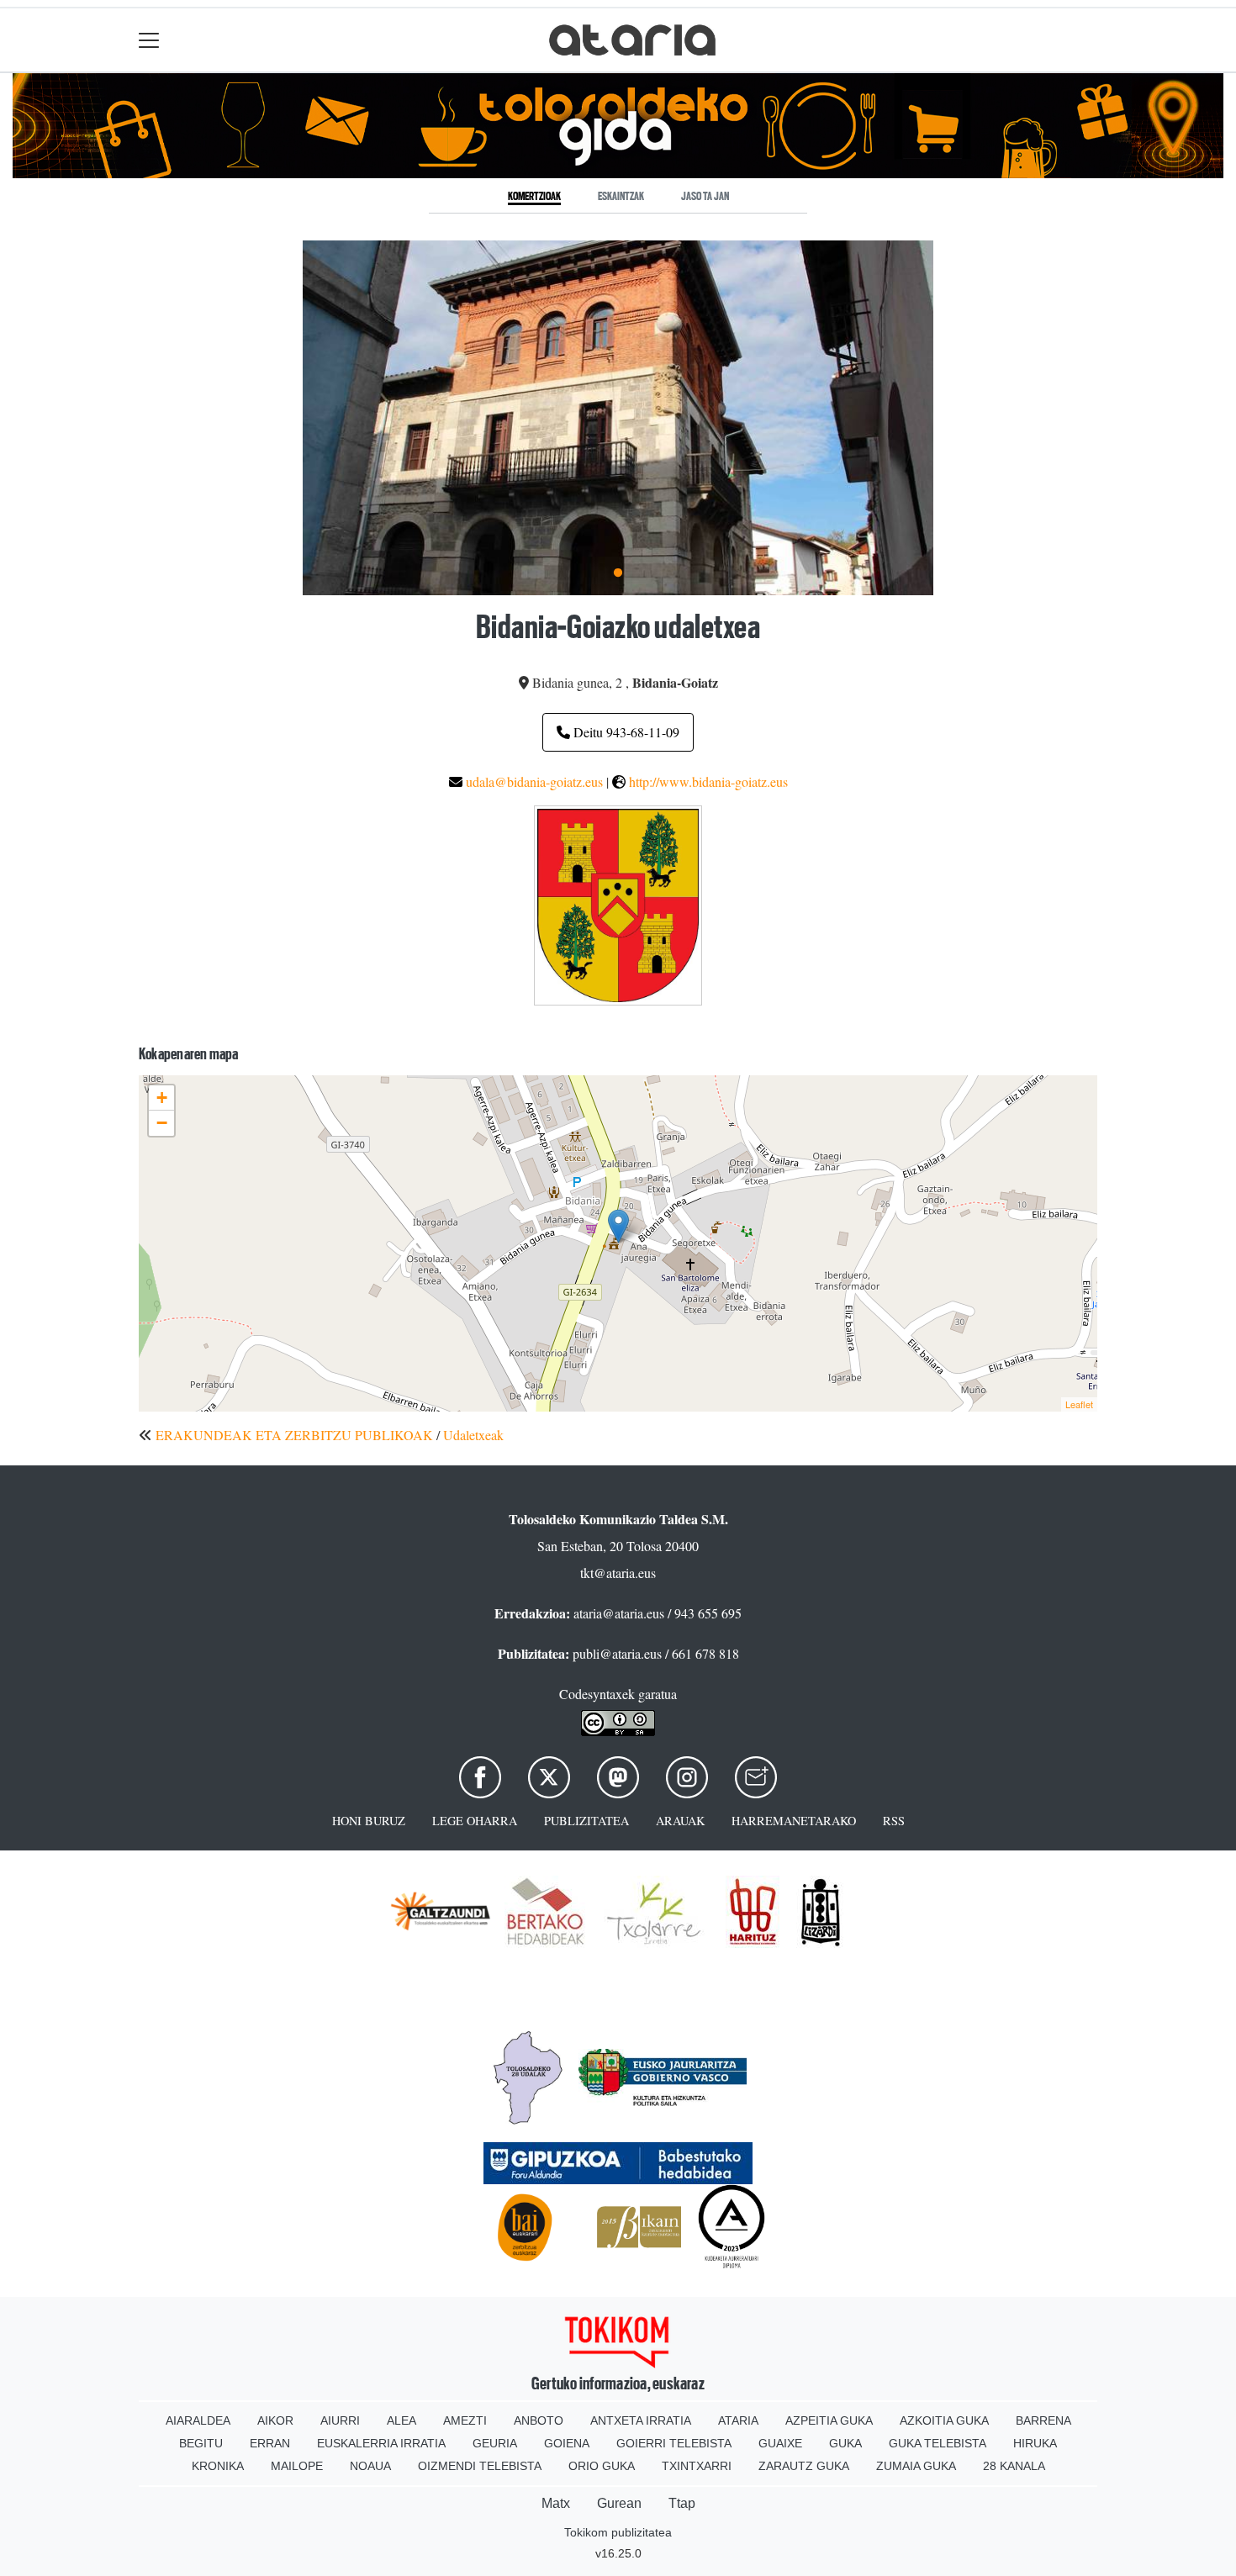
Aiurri (340, 2420)
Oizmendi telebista (480, 2466)
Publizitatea (586, 1821)
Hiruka (1035, 2443)
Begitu (201, 2443)
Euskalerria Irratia (381, 2443)
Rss (894, 1821)
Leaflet (1079, 1404)
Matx (556, 2503)
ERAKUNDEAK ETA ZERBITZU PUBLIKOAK (294, 1435)
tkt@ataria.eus (618, 1573)
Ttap (682, 2503)
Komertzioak (534, 196)
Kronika (218, 2466)
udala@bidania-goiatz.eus (534, 781)
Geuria (495, 2443)
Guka (845, 2443)
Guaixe (780, 2443)
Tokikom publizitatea (618, 2532)
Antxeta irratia (641, 2420)
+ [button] (162, 1098)
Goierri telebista (674, 2443)
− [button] (162, 1123)
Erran (270, 2443)
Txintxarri (697, 2466)
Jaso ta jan (705, 196)
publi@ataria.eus (617, 1653)
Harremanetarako (794, 1821)
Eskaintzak (621, 196)
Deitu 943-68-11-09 (625, 732)
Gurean (619, 2503)
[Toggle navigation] (149, 40)
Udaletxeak (473, 1435)
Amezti (465, 2420)
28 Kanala (1014, 2466)
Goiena (567, 2443)
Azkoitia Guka (944, 2420)
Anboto (539, 2420)
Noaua (370, 2466)
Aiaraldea (198, 2420)
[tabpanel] (618, 417)
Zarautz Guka (804, 2466)
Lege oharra (475, 1821)
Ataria (738, 2420)
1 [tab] (618, 573)
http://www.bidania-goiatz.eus (708, 781)
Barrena (1043, 2420)
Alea (401, 2420)
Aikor (275, 2420)
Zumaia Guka (916, 2466)
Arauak (680, 1821)
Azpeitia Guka (829, 2420)
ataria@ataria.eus (619, 1613)
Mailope (297, 2466)
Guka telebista (938, 2443)
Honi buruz (369, 1821)
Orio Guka (602, 2466)
